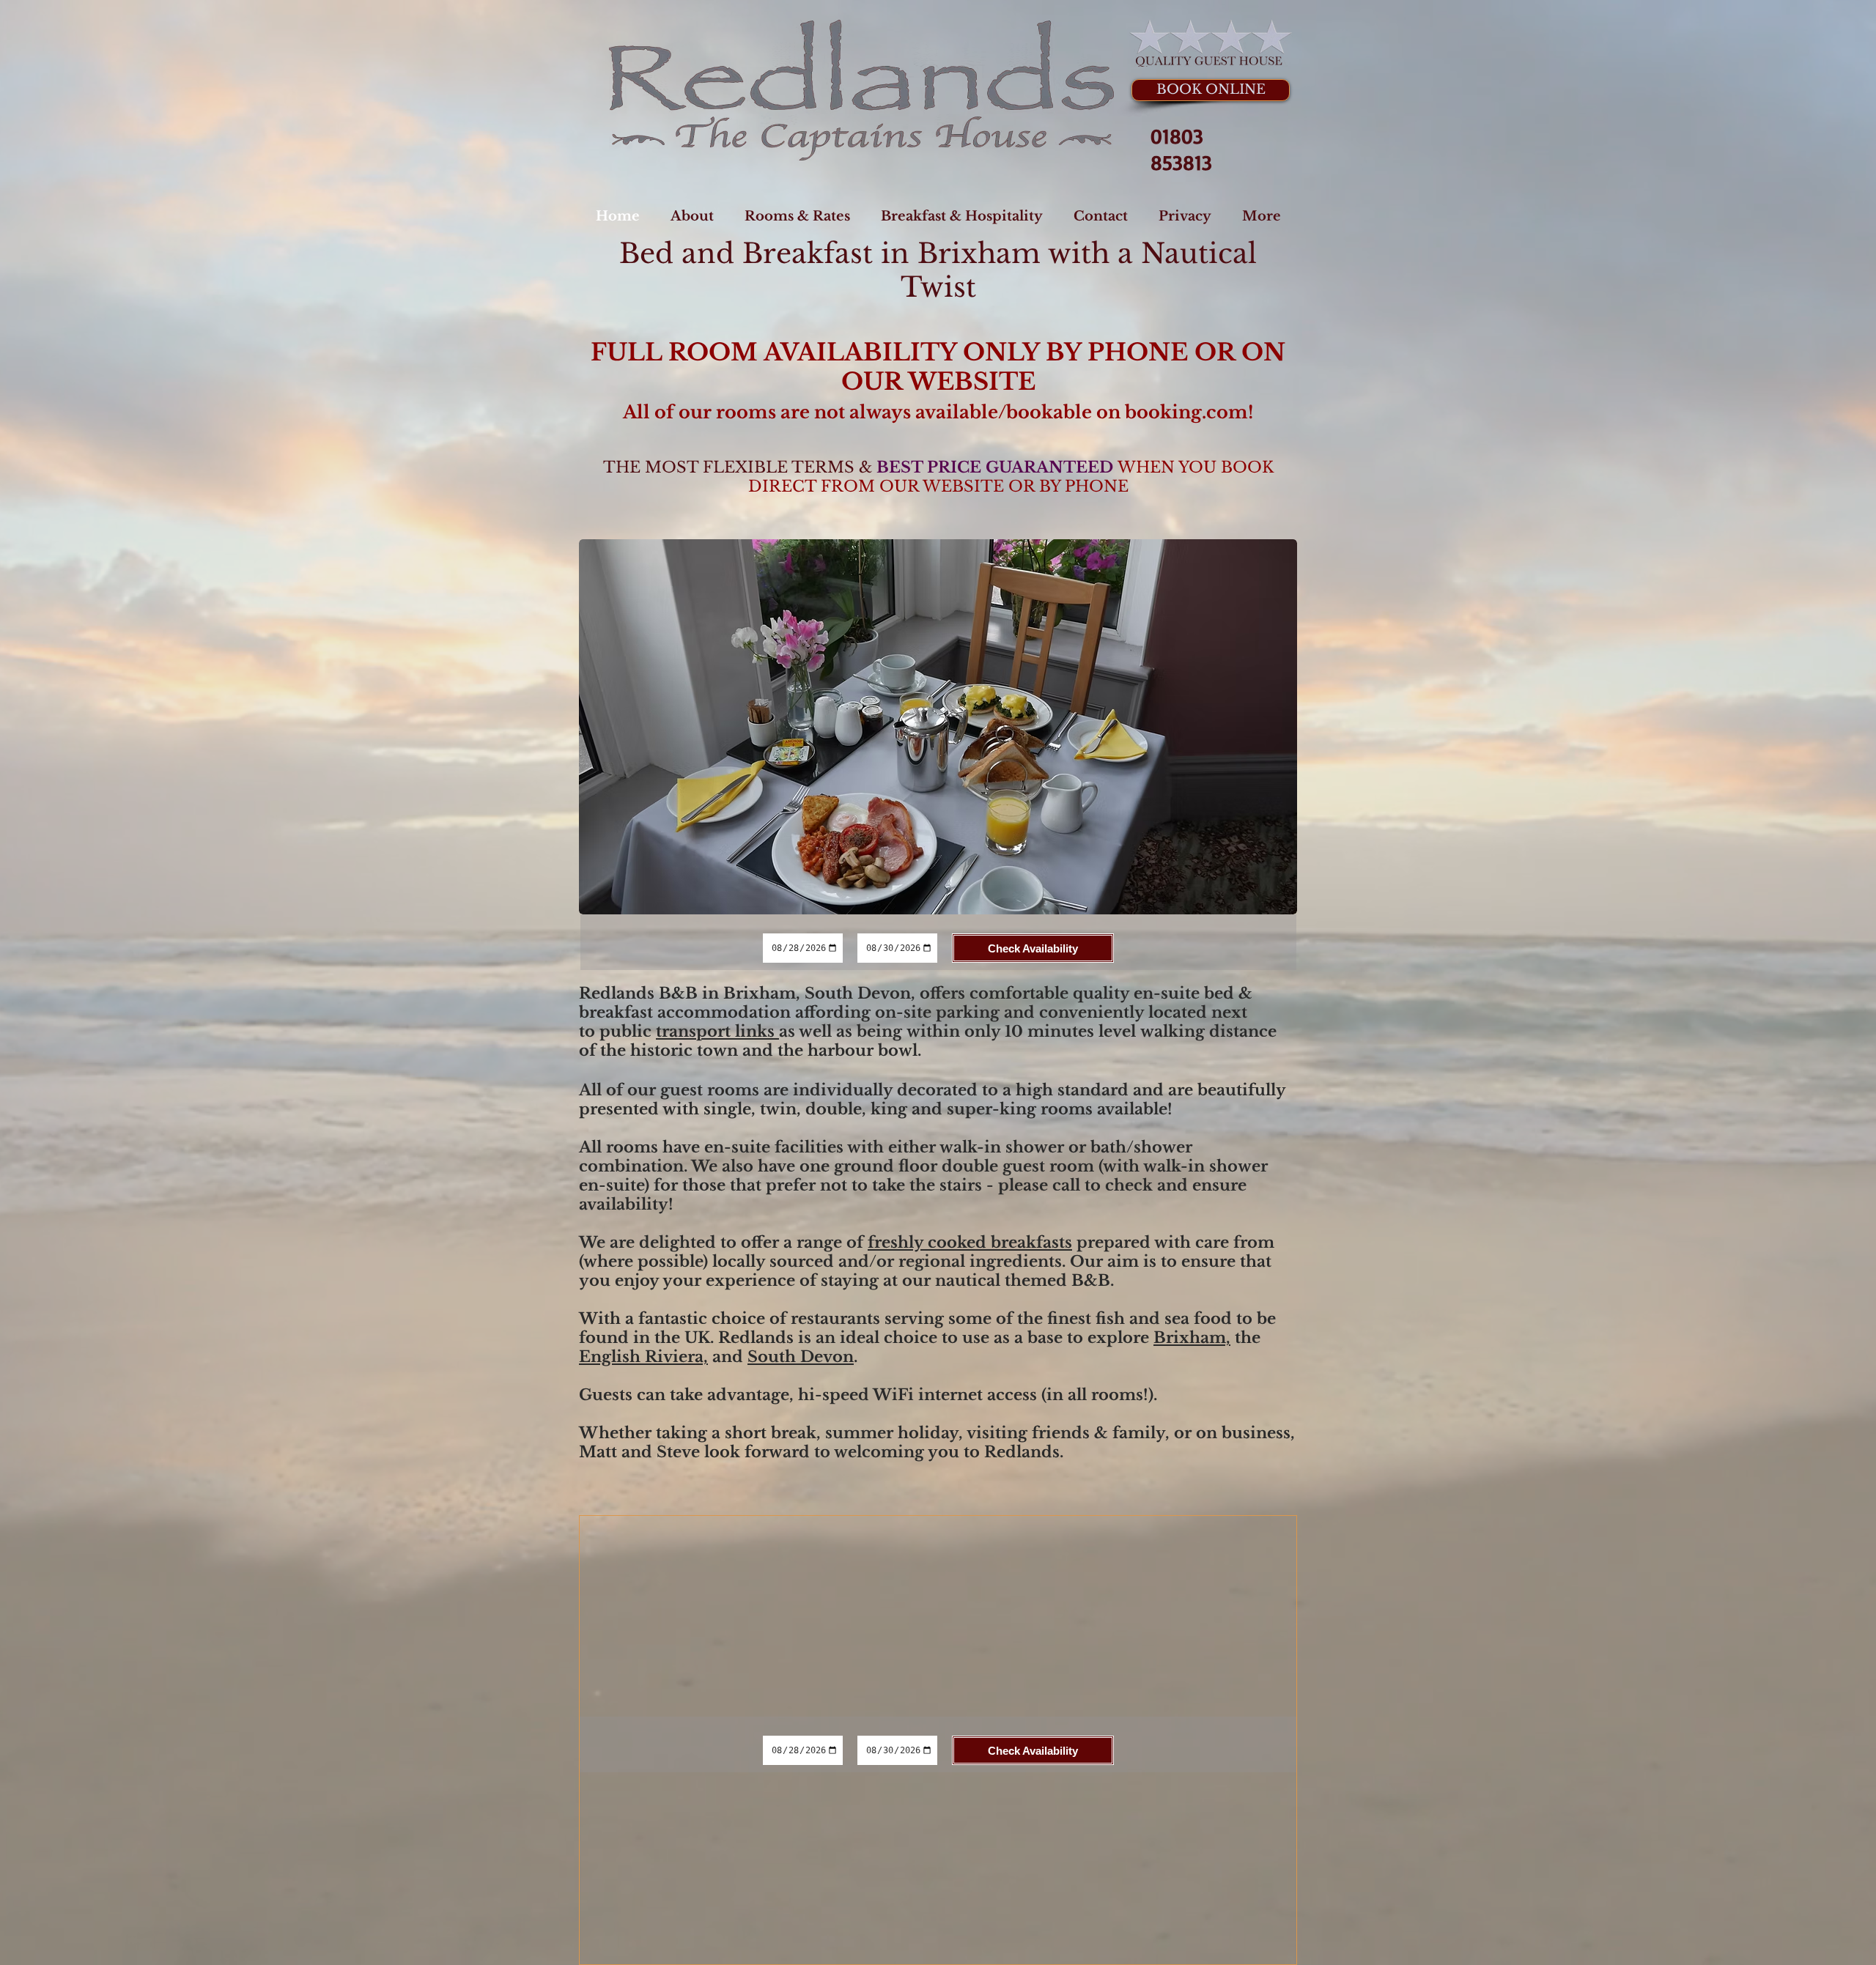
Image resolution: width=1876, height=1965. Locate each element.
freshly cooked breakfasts (970, 1243)
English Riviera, (643, 1357)
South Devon (801, 1357)
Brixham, (1192, 1338)
